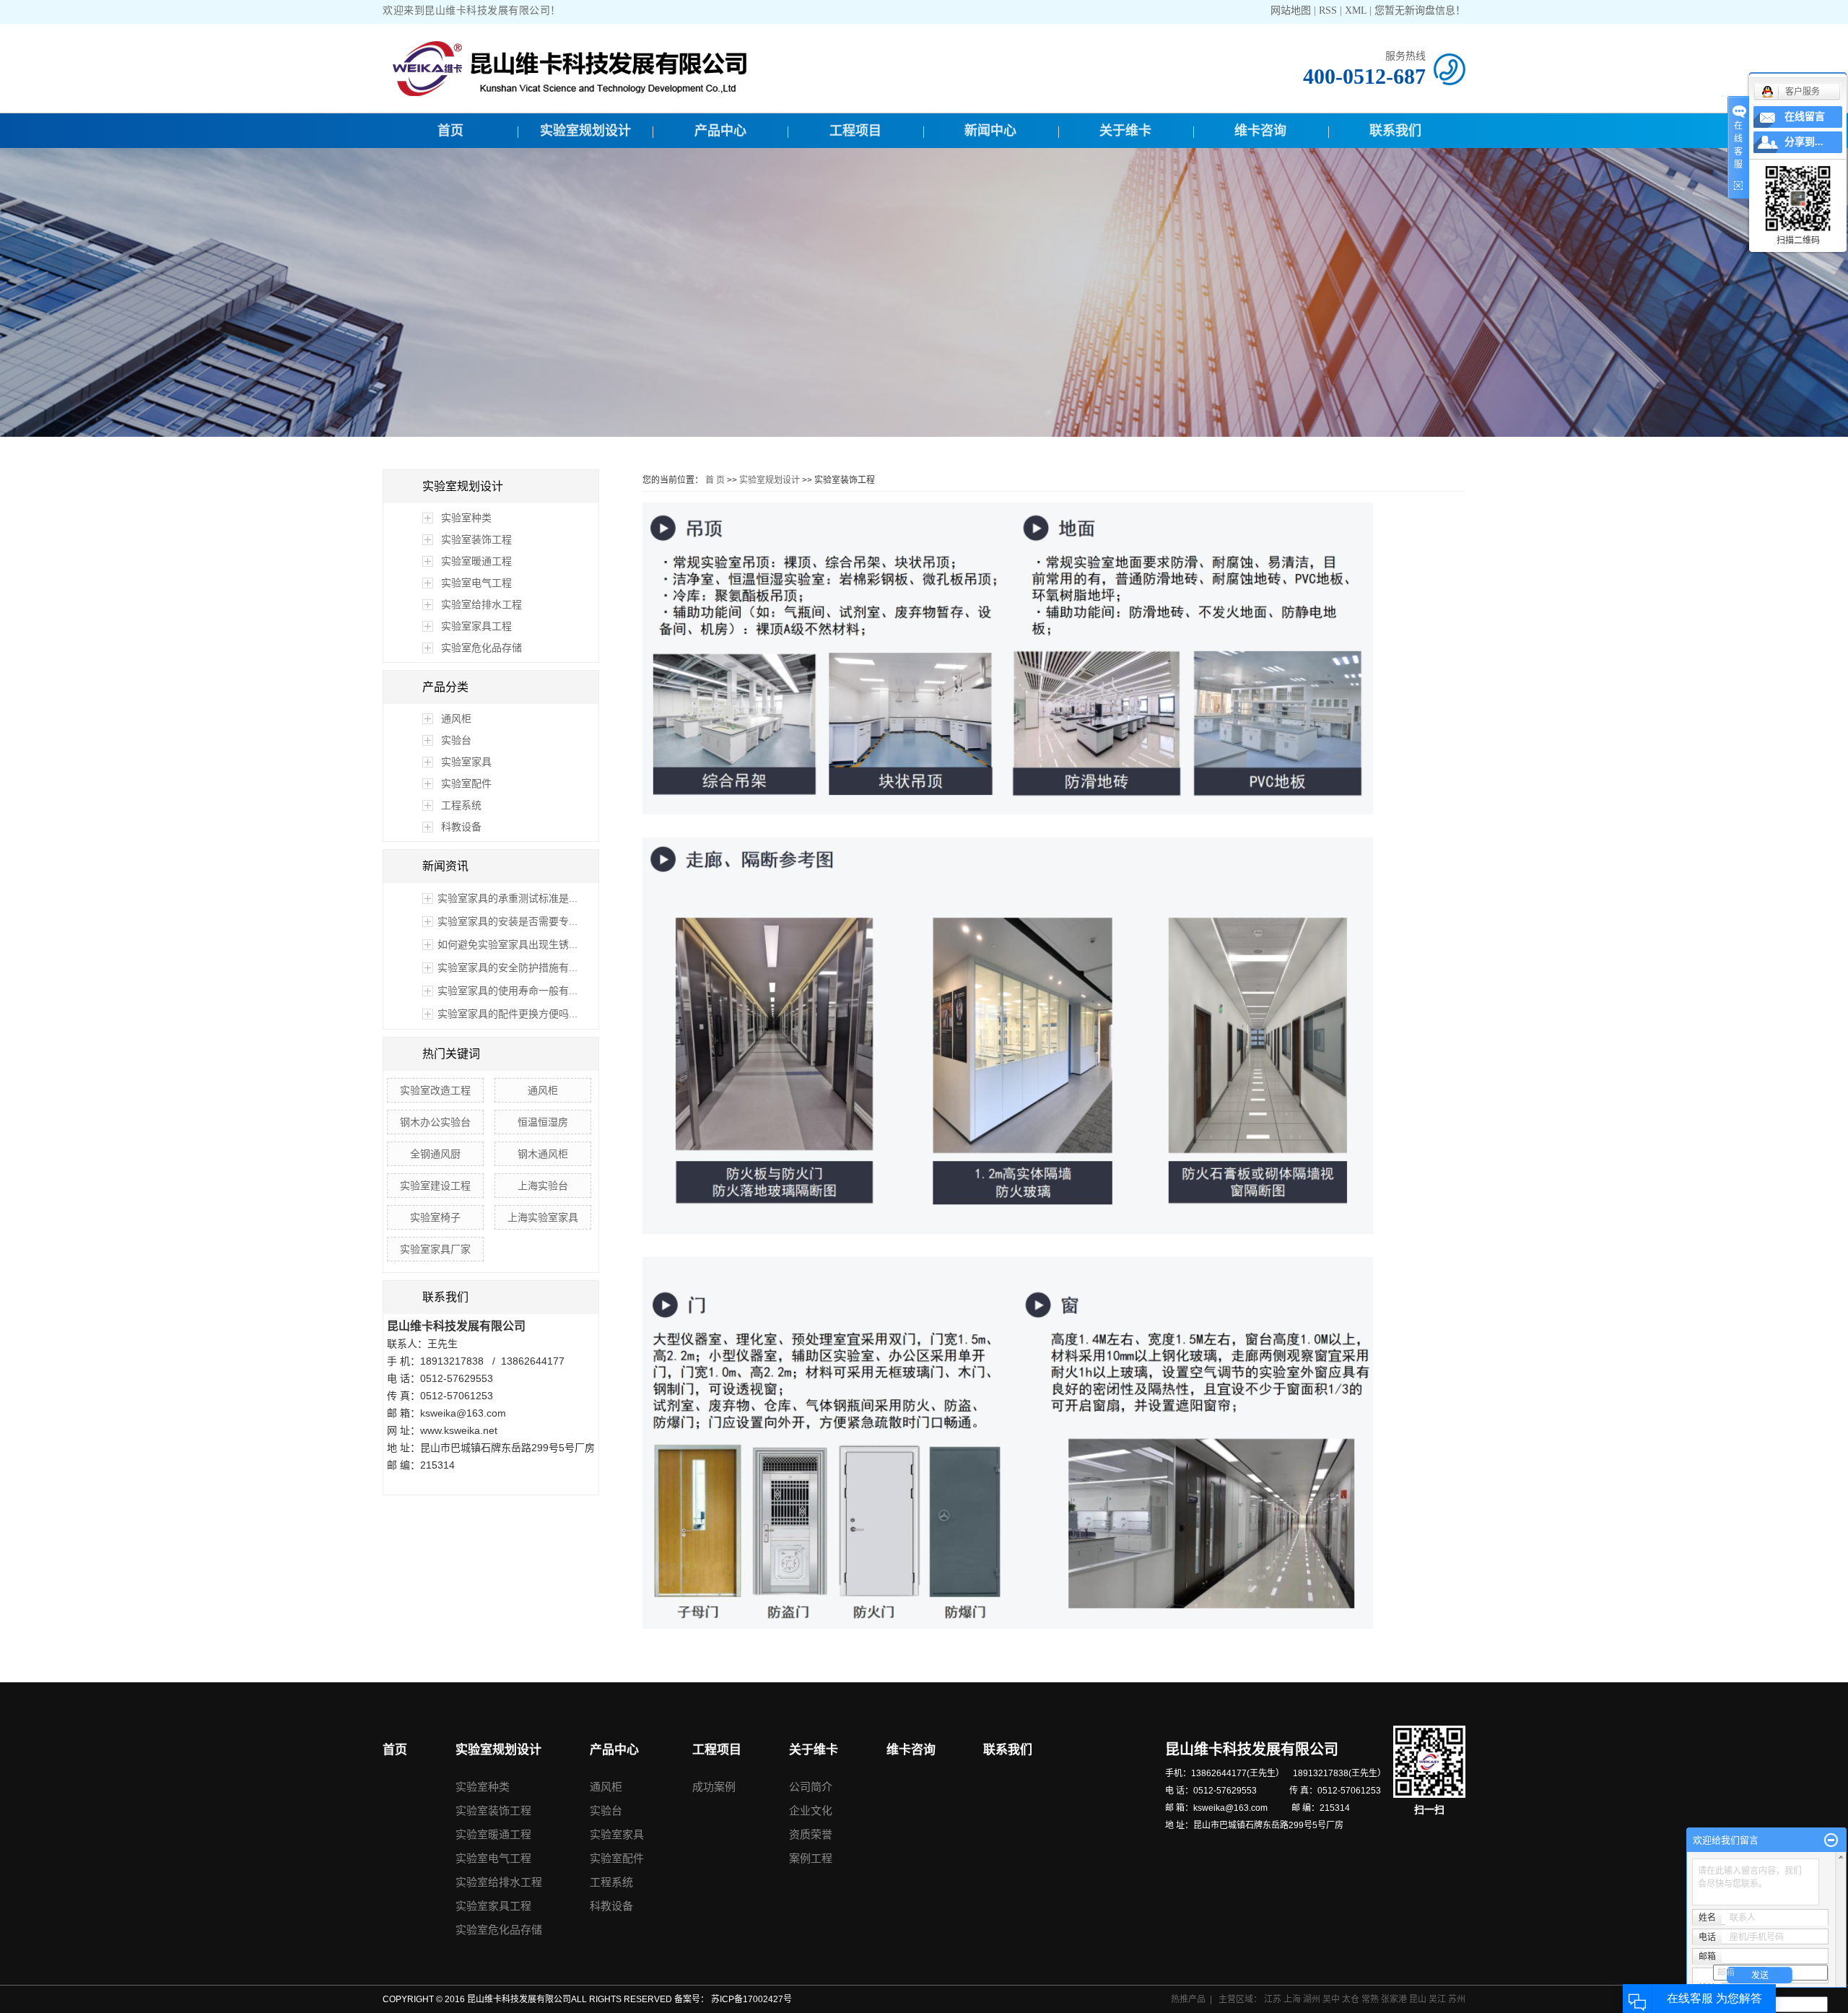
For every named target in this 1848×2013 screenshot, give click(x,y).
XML (1356, 10)
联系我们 (1395, 131)
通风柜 (456, 718)
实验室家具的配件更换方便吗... (507, 1014)
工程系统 (461, 805)
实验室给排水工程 (481, 604)
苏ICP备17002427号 (751, 1999)
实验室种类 (466, 518)
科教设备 (461, 827)
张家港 (1395, 1999)
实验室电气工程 (476, 583)
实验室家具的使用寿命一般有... (507, 991)
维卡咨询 (1260, 131)
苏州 (1457, 1999)
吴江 (1438, 1999)
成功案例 (714, 1787)
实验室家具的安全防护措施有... (507, 968)
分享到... (1804, 142)
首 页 (715, 480)
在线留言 (1805, 117)
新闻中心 (990, 131)
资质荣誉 (811, 1834)
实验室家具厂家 (435, 1249)
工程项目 (855, 131)
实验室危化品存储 (481, 648)
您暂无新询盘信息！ (1420, 10)
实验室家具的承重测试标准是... (507, 898)
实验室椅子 (435, 1217)
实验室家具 (466, 762)
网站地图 (1292, 10)
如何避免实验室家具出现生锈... (507, 944)
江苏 (1274, 1999)
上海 (1293, 1999)
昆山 (1419, 1999)
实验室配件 (466, 783)
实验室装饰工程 (476, 539)
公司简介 (811, 1787)
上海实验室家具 (543, 1217)
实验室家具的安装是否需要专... (507, 921)
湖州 (1313, 1999)
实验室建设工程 (435, 1186)
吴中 (1332, 1999)
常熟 (1371, 1999)
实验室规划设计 (585, 131)
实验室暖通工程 (476, 561)
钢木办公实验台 (435, 1122)
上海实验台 (543, 1186)
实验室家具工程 (476, 626)
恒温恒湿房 (543, 1122)
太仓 (1352, 1999)
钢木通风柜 (543, 1154)
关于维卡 (1125, 131)
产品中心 (720, 131)
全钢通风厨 (435, 1154)
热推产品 (1188, 1999)
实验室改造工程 (435, 1090)
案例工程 (811, 1858)
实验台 (456, 740)
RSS (1328, 10)
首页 (450, 131)
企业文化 (811, 1810)
